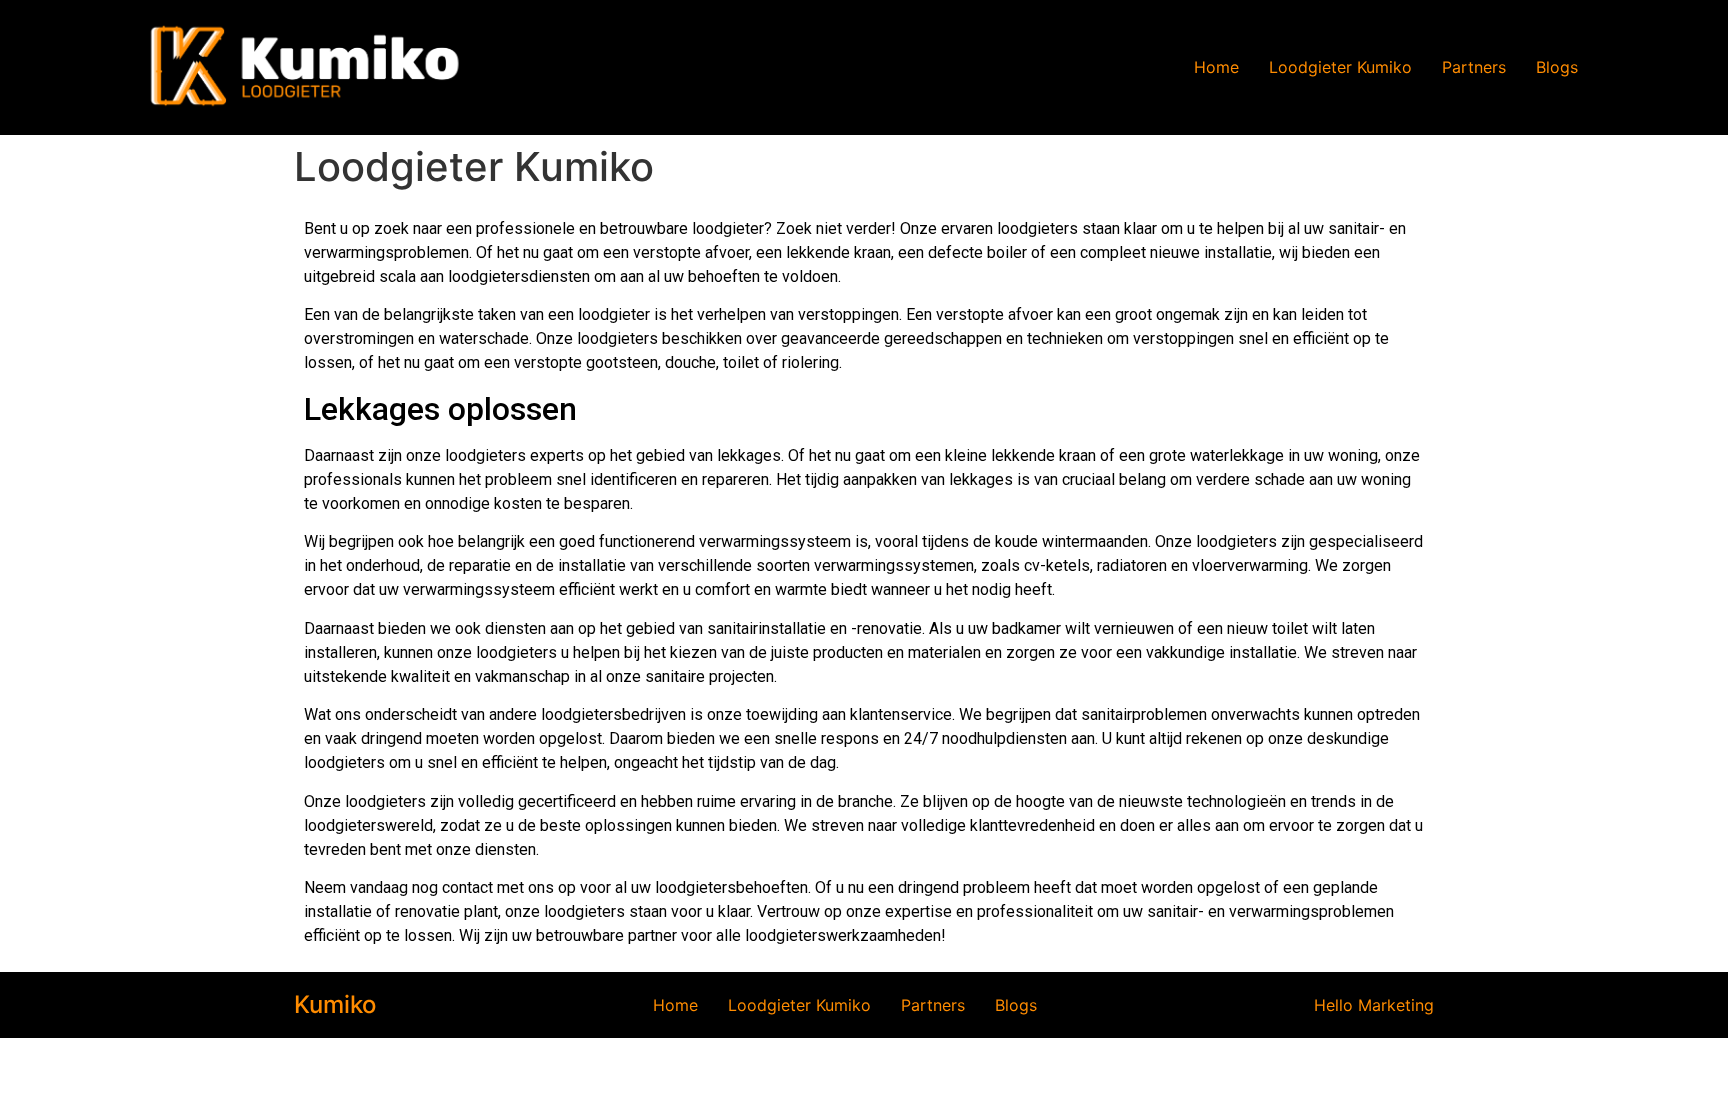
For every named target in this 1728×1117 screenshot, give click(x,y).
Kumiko (335, 1004)
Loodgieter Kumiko (1340, 67)
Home (1216, 67)
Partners (1474, 67)
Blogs (1557, 67)
